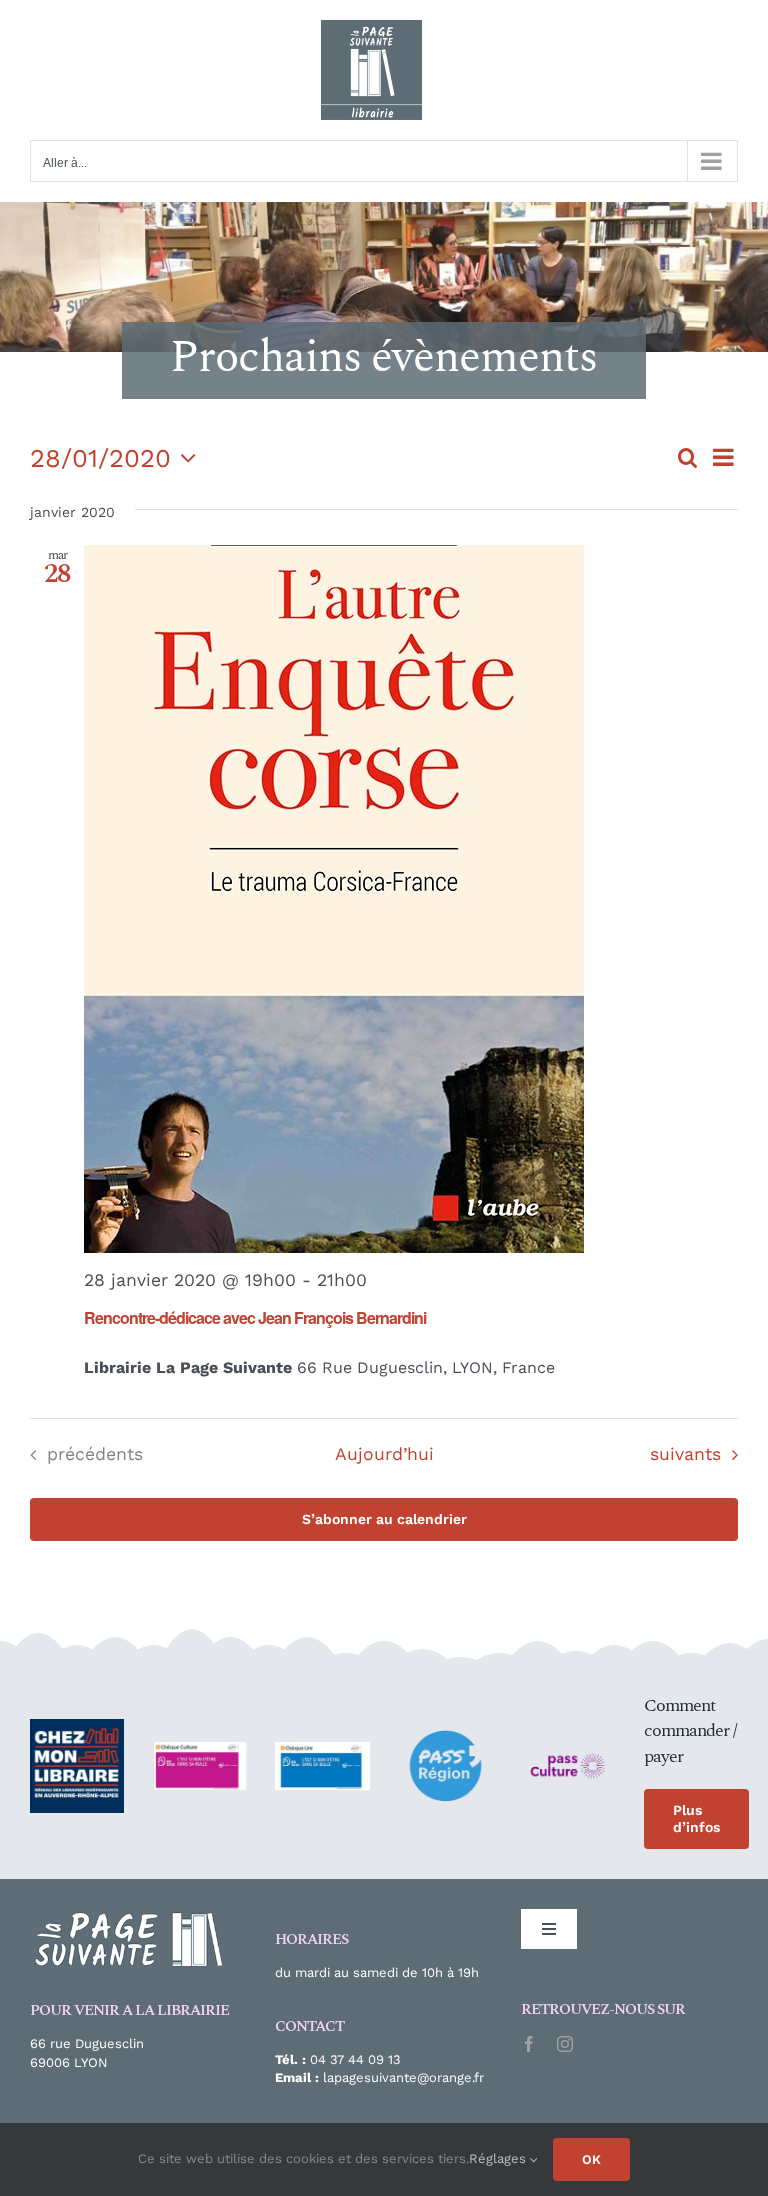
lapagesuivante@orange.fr (401, 2077)
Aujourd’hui (384, 1454)
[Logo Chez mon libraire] (77, 1726)
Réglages (499, 2158)
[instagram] (565, 2044)
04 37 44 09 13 (355, 2059)
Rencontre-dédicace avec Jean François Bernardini (255, 1317)
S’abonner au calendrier (384, 1519)
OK (591, 2159)
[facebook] (529, 2044)
